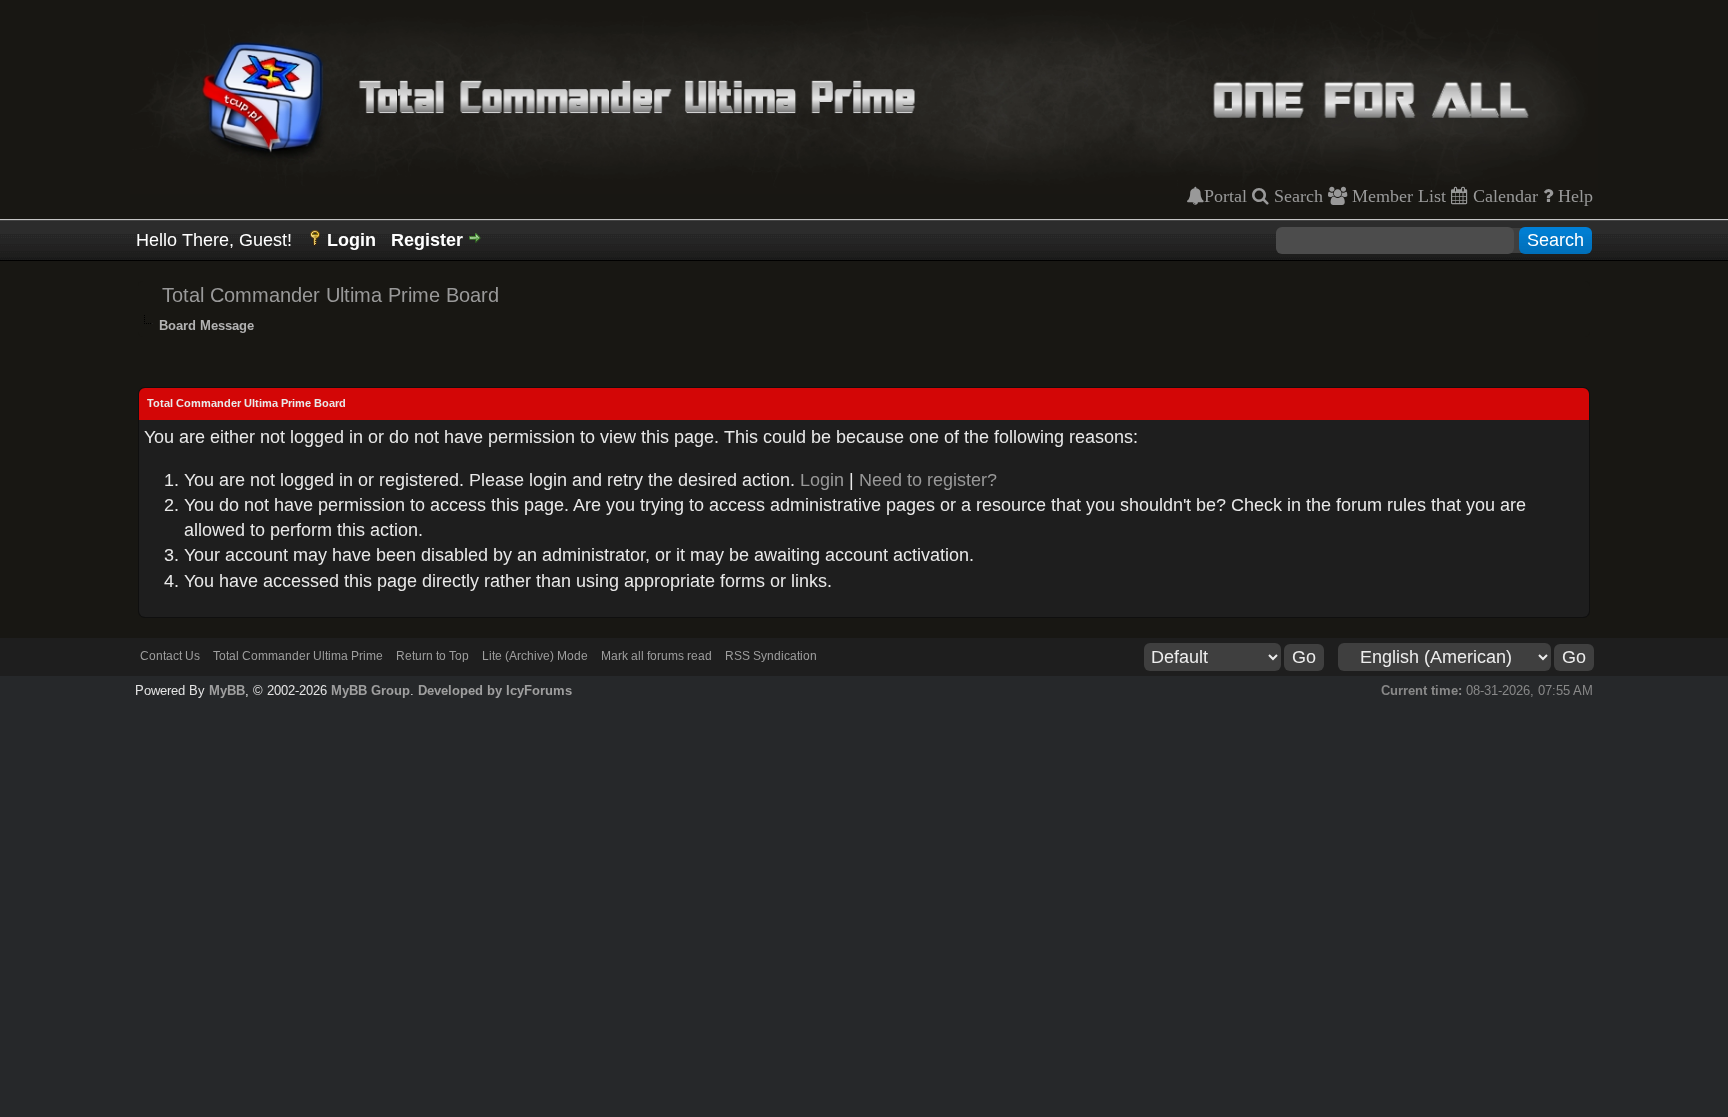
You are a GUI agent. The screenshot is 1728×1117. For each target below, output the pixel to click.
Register (427, 240)
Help (1573, 196)
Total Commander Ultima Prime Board (330, 295)
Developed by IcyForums (495, 690)
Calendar (1503, 196)
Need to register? (928, 480)
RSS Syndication (771, 656)
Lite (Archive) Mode (535, 656)
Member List (1396, 196)
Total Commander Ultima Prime (298, 656)
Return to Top (432, 656)
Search (1296, 196)
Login (351, 240)
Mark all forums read (656, 656)
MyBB (227, 690)
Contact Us (170, 656)
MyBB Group (370, 690)
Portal (1225, 196)
